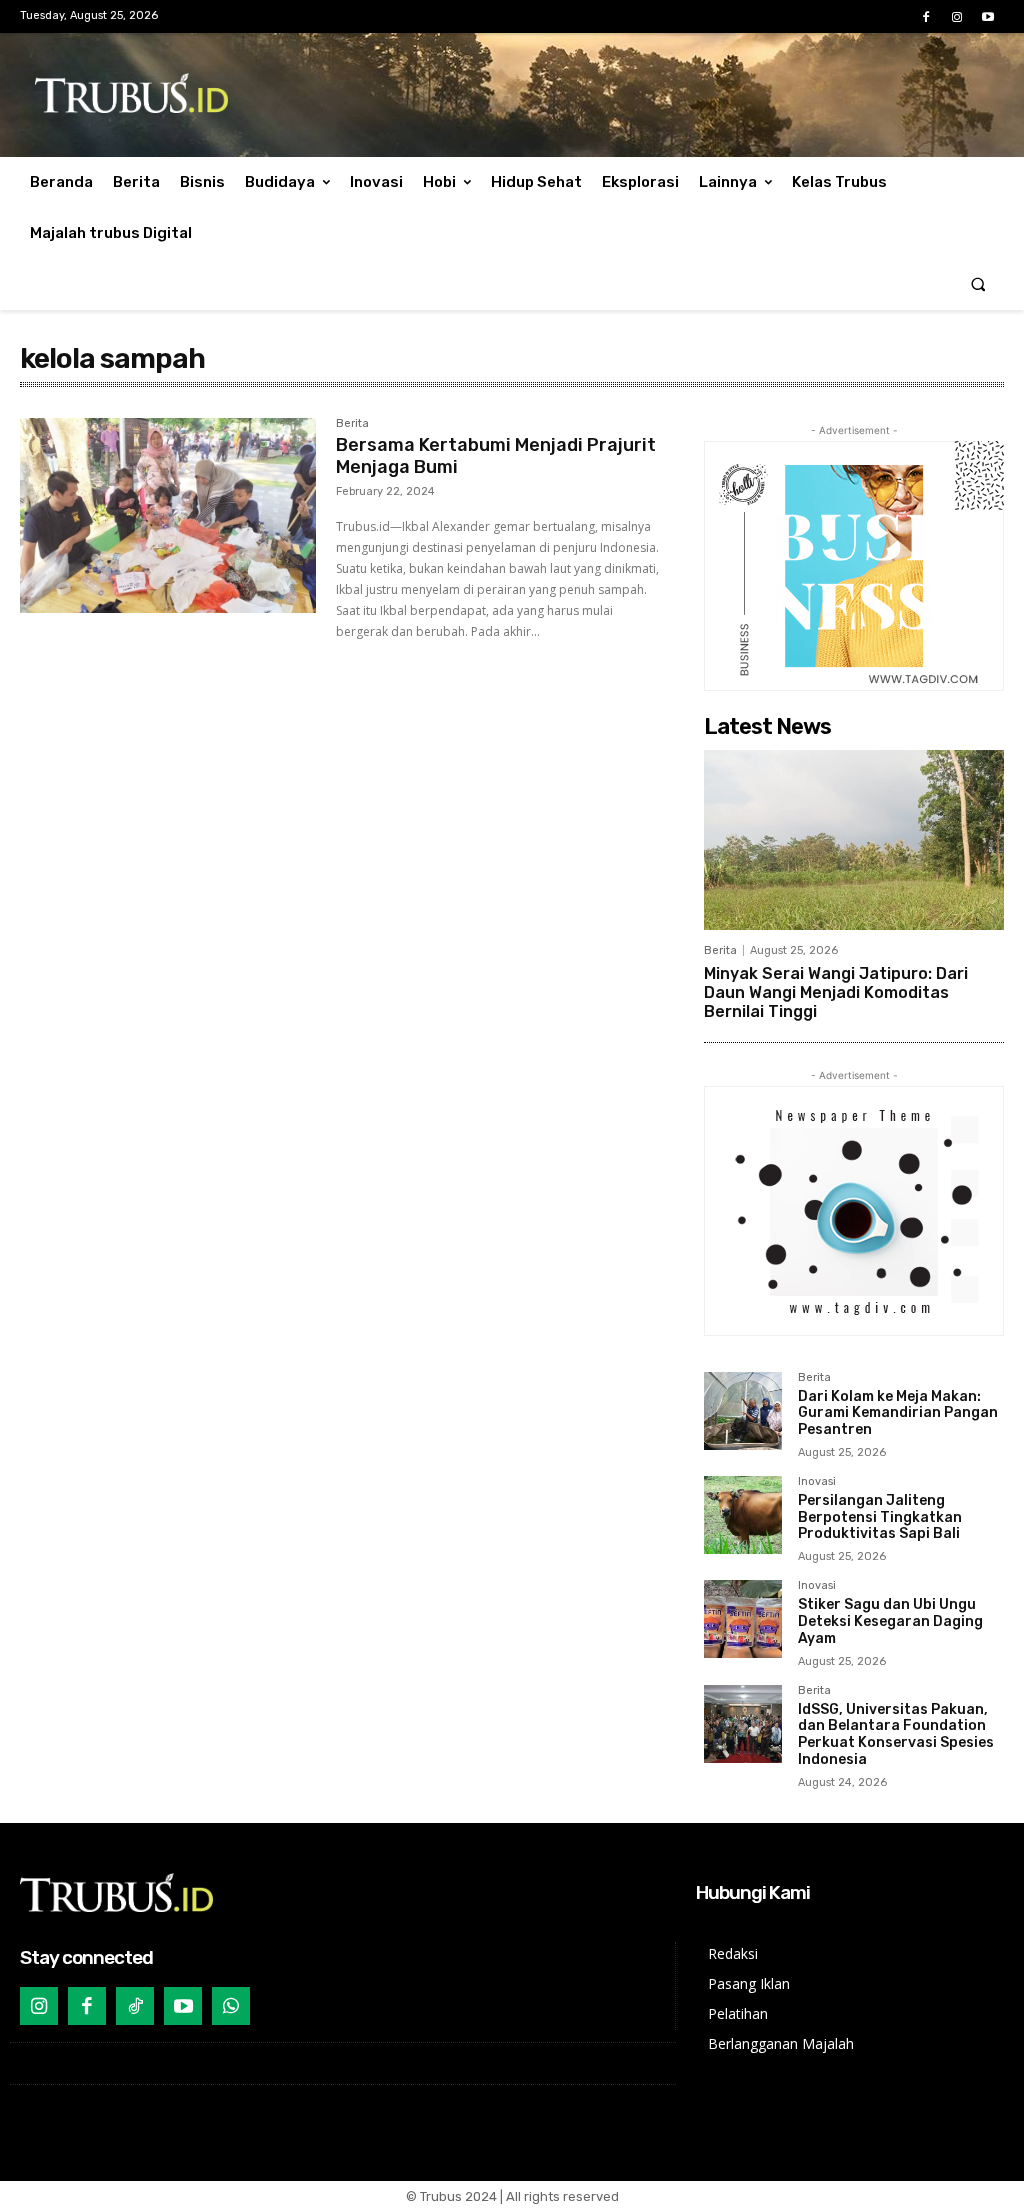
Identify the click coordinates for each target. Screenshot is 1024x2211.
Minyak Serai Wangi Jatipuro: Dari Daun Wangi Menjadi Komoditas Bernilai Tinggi (836, 992)
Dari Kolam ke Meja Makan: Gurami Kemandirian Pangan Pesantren (898, 1413)
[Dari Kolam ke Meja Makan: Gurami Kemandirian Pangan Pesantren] (743, 1411)
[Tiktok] (135, 2006)
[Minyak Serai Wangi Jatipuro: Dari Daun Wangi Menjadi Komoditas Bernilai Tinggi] (854, 840)
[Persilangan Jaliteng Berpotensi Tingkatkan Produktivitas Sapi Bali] (743, 1515)
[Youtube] (988, 17)
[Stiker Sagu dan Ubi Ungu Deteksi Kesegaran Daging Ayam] (743, 1619)
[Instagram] (957, 17)
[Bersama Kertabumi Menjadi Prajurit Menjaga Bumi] (168, 516)
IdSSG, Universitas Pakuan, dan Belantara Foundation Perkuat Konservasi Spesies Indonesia (896, 1734)
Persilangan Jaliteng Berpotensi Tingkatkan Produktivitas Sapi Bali (880, 1517)
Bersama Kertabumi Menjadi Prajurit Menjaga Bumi (496, 456)
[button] (978, 284)
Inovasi (817, 1482)
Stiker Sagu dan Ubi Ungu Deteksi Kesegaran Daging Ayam (890, 1621)
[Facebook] (925, 17)
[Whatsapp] (231, 2006)
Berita (352, 424)
